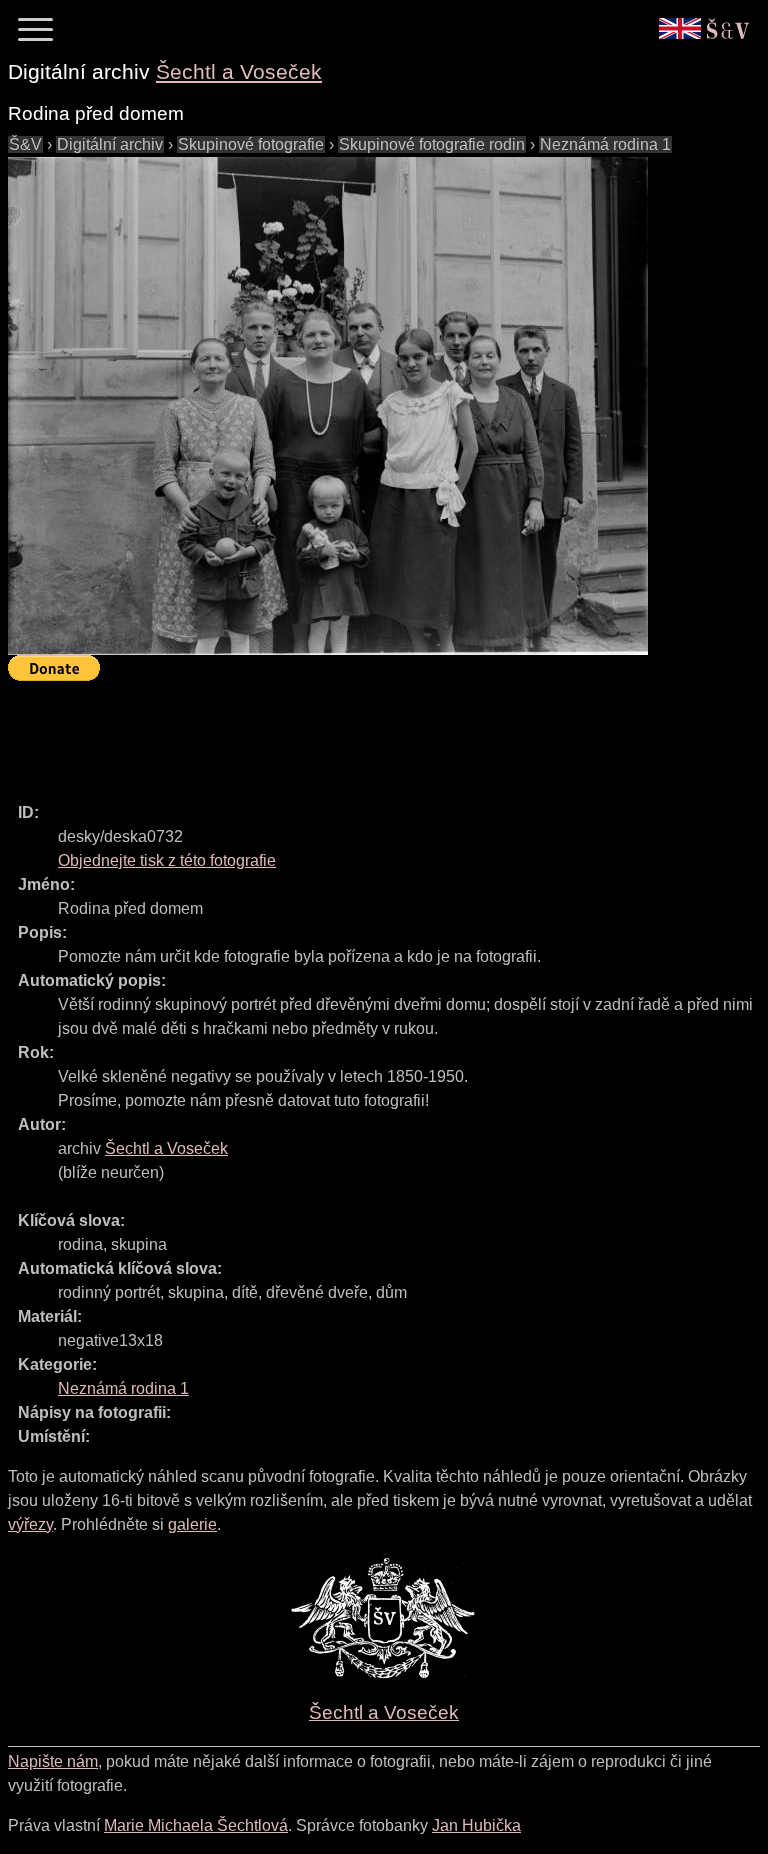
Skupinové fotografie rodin (432, 144)
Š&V (25, 144)
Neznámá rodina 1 (605, 144)
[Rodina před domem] (328, 406)
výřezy (30, 1524)
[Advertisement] (372, 733)
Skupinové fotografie (251, 144)
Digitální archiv (110, 144)
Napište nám (53, 1761)
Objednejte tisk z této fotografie (167, 860)
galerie (192, 1524)
